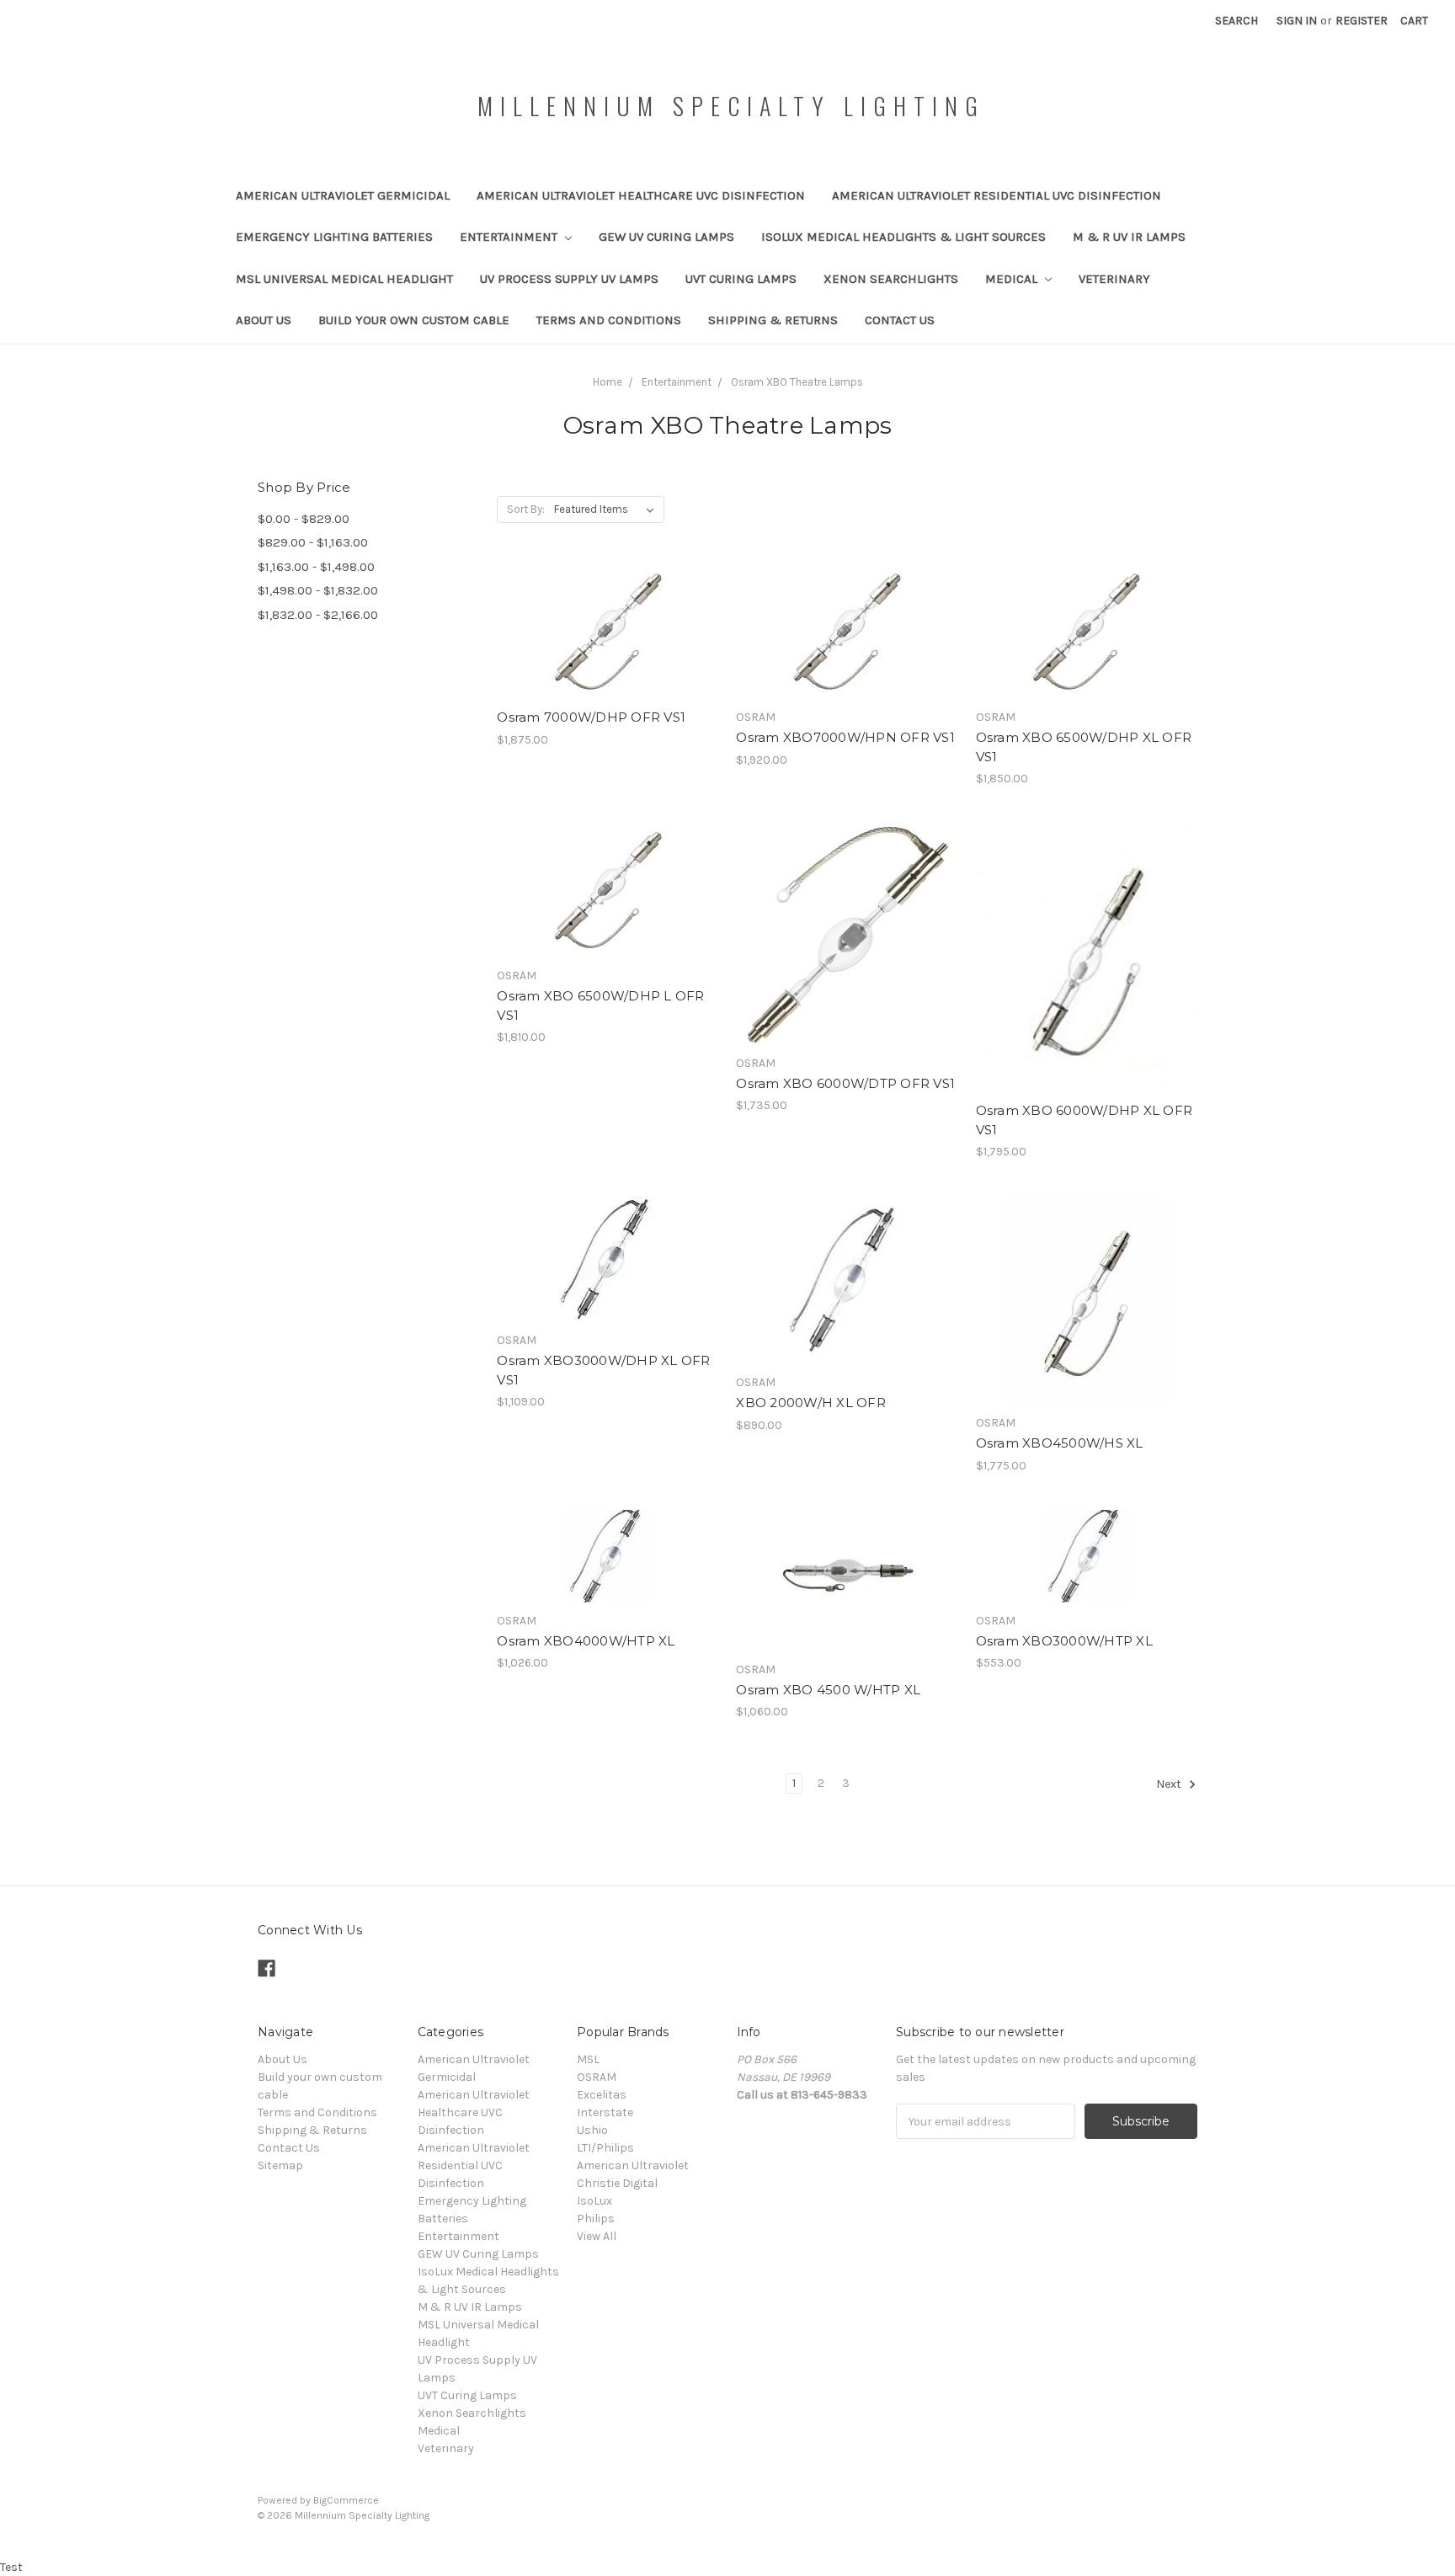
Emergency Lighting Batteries (334, 237)
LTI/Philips (605, 2148)
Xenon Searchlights (891, 279)
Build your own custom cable (414, 320)
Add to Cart (608, 662)
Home (608, 382)
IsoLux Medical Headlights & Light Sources (903, 237)
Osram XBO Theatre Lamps (797, 382)
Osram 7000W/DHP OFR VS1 (591, 717)
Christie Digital (617, 2183)
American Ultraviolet (633, 2165)
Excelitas (602, 2095)
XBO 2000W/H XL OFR (811, 1403)
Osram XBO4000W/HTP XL (586, 1641)
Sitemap (280, 2165)
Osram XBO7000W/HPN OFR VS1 (845, 737)
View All (597, 2236)
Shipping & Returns (773, 320)
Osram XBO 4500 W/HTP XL (828, 1690)
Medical (1013, 279)
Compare (602, 632)
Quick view (608, 602)
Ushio (592, 2130)
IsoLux (594, 2201)
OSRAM (597, 2077)
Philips (596, 2219)
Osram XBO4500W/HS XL (1060, 1443)
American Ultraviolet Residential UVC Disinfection (997, 195)
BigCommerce (346, 2500)
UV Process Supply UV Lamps (569, 279)
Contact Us (900, 320)
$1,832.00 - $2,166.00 (318, 615)
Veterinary (1114, 279)
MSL (588, 2059)
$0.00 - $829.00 (304, 519)
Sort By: (526, 509)
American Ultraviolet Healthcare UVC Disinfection (641, 195)
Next (1170, 1785)
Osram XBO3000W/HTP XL (1064, 1641)
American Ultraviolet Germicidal (343, 195)
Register (1362, 21)
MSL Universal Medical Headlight (344, 279)
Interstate (605, 2112)
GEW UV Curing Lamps (666, 237)
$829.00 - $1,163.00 (313, 542)
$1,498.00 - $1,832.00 (318, 590)
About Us (264, 320)
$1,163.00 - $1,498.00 (316, 567)
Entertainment (510, 237)
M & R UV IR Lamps (1129, 237)
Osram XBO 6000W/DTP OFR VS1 (845, 1083)
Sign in (1297, 21)
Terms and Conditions (609, 320)
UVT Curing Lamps (741, 279)
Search (1236, 21)
